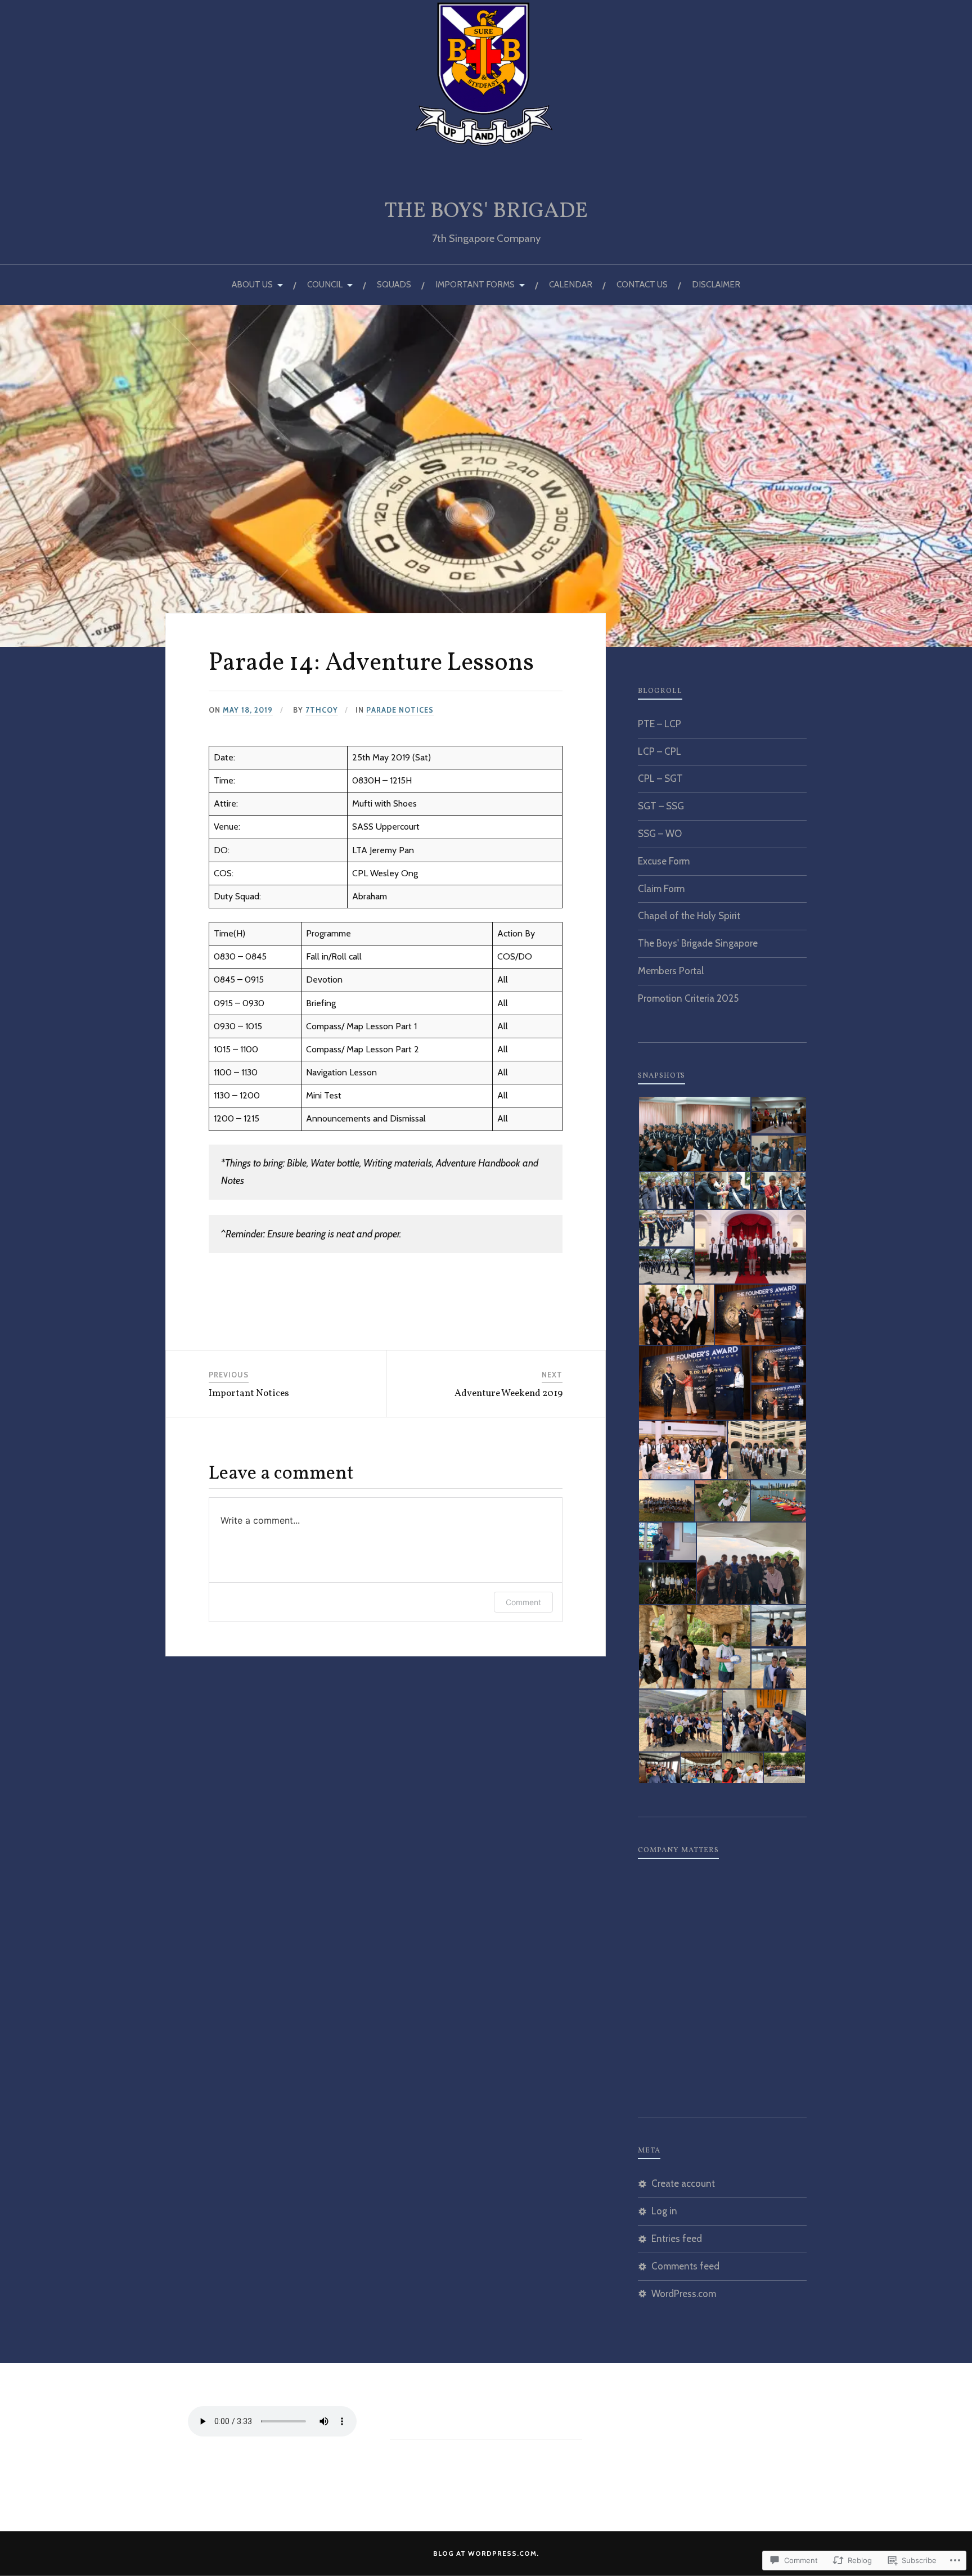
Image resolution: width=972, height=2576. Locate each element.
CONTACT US (642, 284)
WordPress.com (684, 2294)
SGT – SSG (661, 806)
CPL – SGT (660, 778)
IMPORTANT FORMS (475, 284)
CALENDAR (571, 284)
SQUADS (394, 284)
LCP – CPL (660, 751)
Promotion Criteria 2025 (688, 998)
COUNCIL (325, 284)
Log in (664, 2211)
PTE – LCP (660, 724)
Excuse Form (664, 861)
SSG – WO (660, 834)
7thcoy (322, 710)
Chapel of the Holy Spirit (689, 916)
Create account (683, 2183)
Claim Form (661, 889)
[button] (694, 1134)
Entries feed (677, 2239)
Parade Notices (400, 710)
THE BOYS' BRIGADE (486, 212)
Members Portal (671, 971)
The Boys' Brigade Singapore (698, 943)
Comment (523, 1602)
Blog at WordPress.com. (486, 2553)
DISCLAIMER (716, 284)
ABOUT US (252, 284)
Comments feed (685, 2266)
